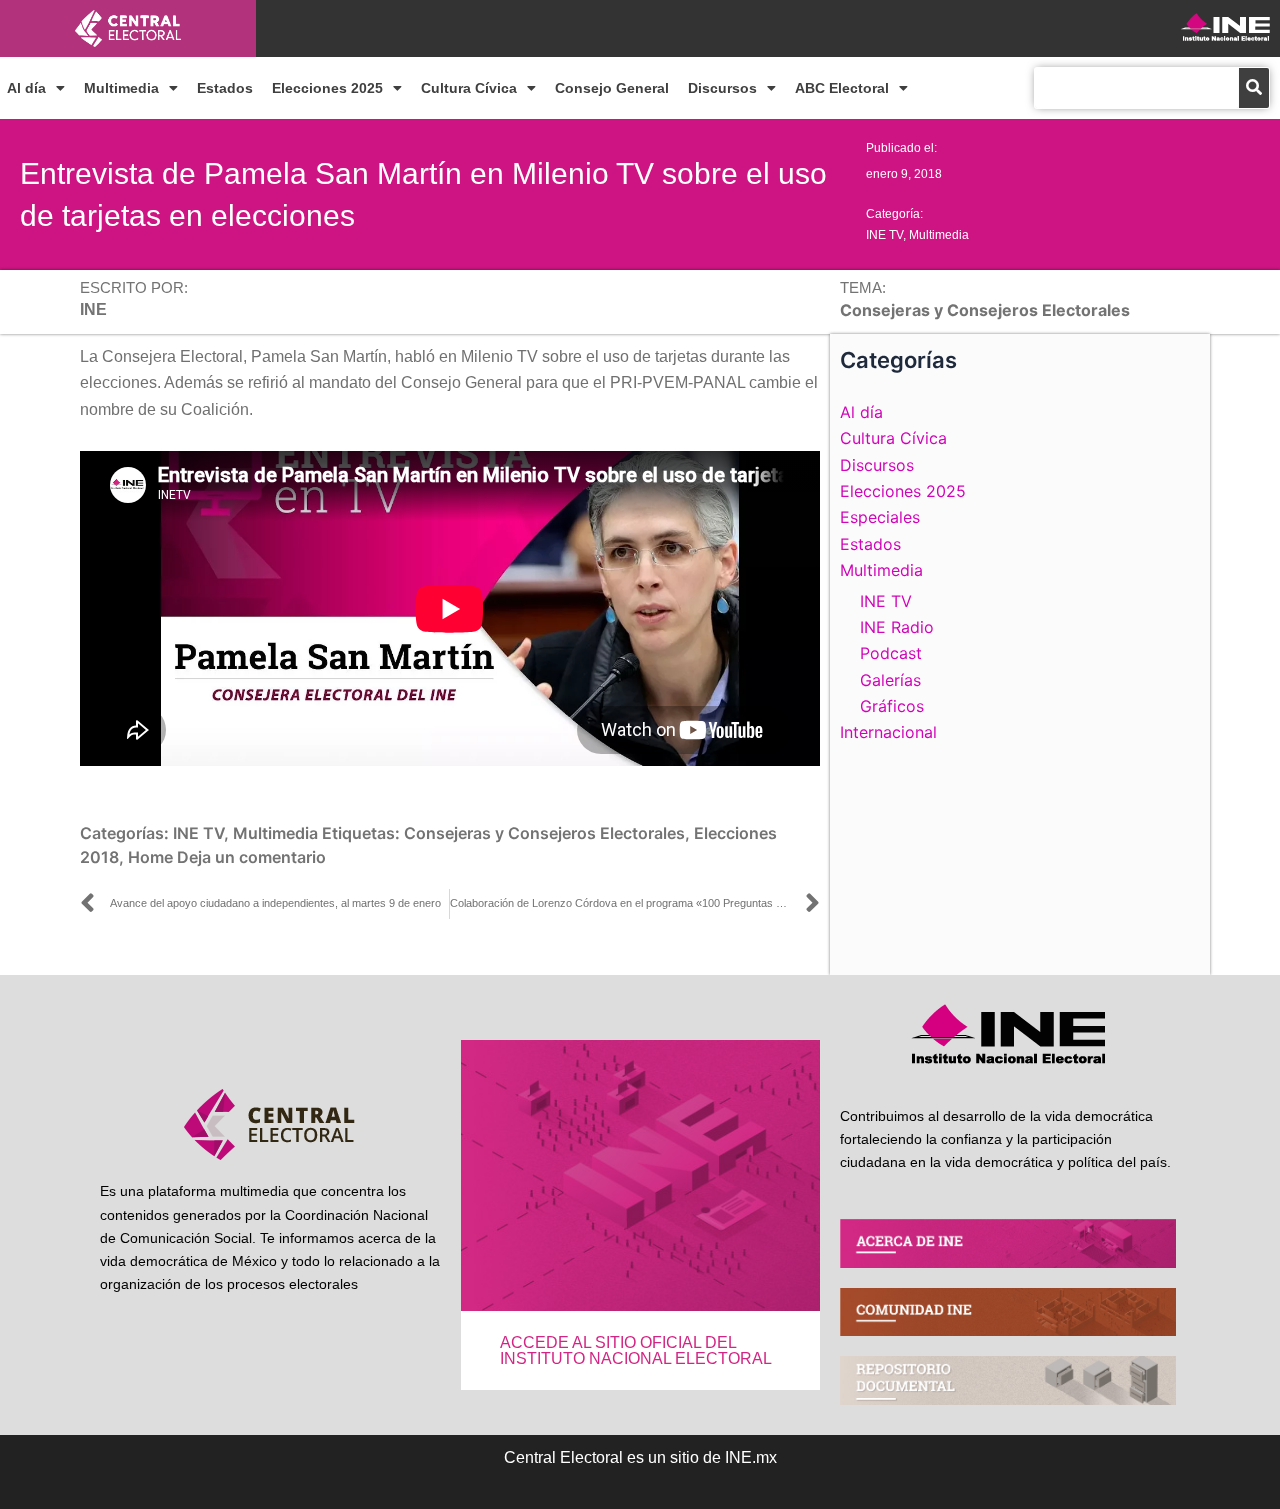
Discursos (722, 88)
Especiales (880, 517)
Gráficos (892, 706)
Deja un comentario (251, 857)
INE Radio (897, 627)
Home (150, 857)
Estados (225, 88)
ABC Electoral (842, 88)
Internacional (888, 732)
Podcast (891, 653)
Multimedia (121, 88)
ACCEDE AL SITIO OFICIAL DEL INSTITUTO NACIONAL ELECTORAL (636, 1350)
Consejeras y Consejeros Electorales (544, 833)
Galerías (890, 680)
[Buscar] (1254, 88)
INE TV (884, 235)
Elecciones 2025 (327, 88)
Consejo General (612, 88)
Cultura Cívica (469, 88)
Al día (26, 88)
